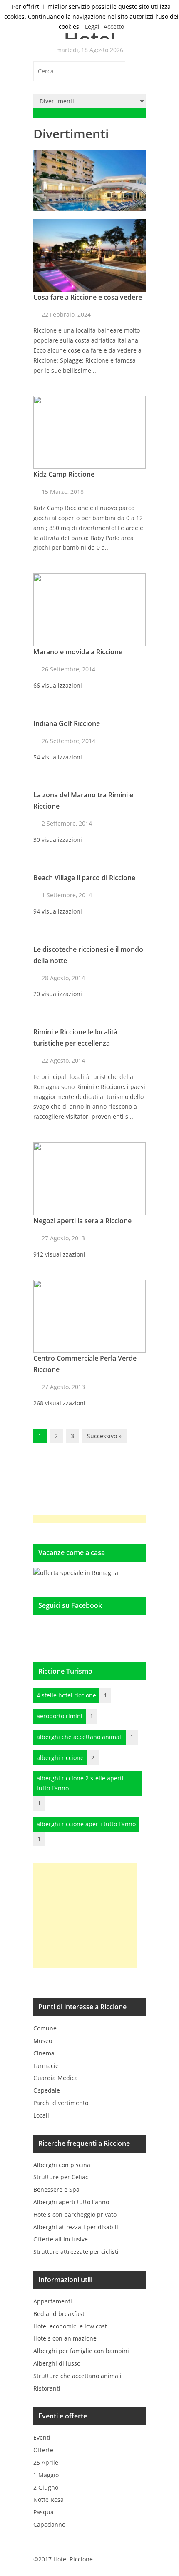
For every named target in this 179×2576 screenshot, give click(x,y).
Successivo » (104, 1436)
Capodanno (49, 2525)
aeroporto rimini (60, 1716)
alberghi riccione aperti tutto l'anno (86, 1824)
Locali (41, 2115)
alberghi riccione (60, 1758)
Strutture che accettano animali (77, 2376)
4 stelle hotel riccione (66, 1695)
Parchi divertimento (61, 2103)
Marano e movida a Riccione (78, 652)
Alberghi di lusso (57, 2363)
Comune (45, 2028)
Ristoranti (47, 2388)
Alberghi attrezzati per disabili (76, 2227)
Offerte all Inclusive (61, 2239)
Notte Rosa (48, 2500)
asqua (44, 2512)
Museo (43, 2041)
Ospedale (47, 2090)
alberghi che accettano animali (80, 1737)
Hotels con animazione (65, 2338)
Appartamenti (53, 2301)
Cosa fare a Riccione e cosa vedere (88, 297)
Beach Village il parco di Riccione (84, 878)
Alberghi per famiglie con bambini (81, 2351)
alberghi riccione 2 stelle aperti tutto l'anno (80, 1783)
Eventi (42, 2437)
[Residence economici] (76, 1573)
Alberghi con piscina (62, 2165)
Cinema (44, 2053)
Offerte (43, 2450)
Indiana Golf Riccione (67, 723)
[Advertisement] (85, 1915)
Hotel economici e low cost (70, 2326)
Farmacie (46, 2066)
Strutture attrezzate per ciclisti (76, 2252)
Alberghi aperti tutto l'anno (71, 2202)
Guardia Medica (56, 2078)
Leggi (92, 26)
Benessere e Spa (56, 2189)
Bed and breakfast (59, 2314)
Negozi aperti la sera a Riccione (82, 1221)
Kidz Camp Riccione (64, 474)
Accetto (114, 26)
